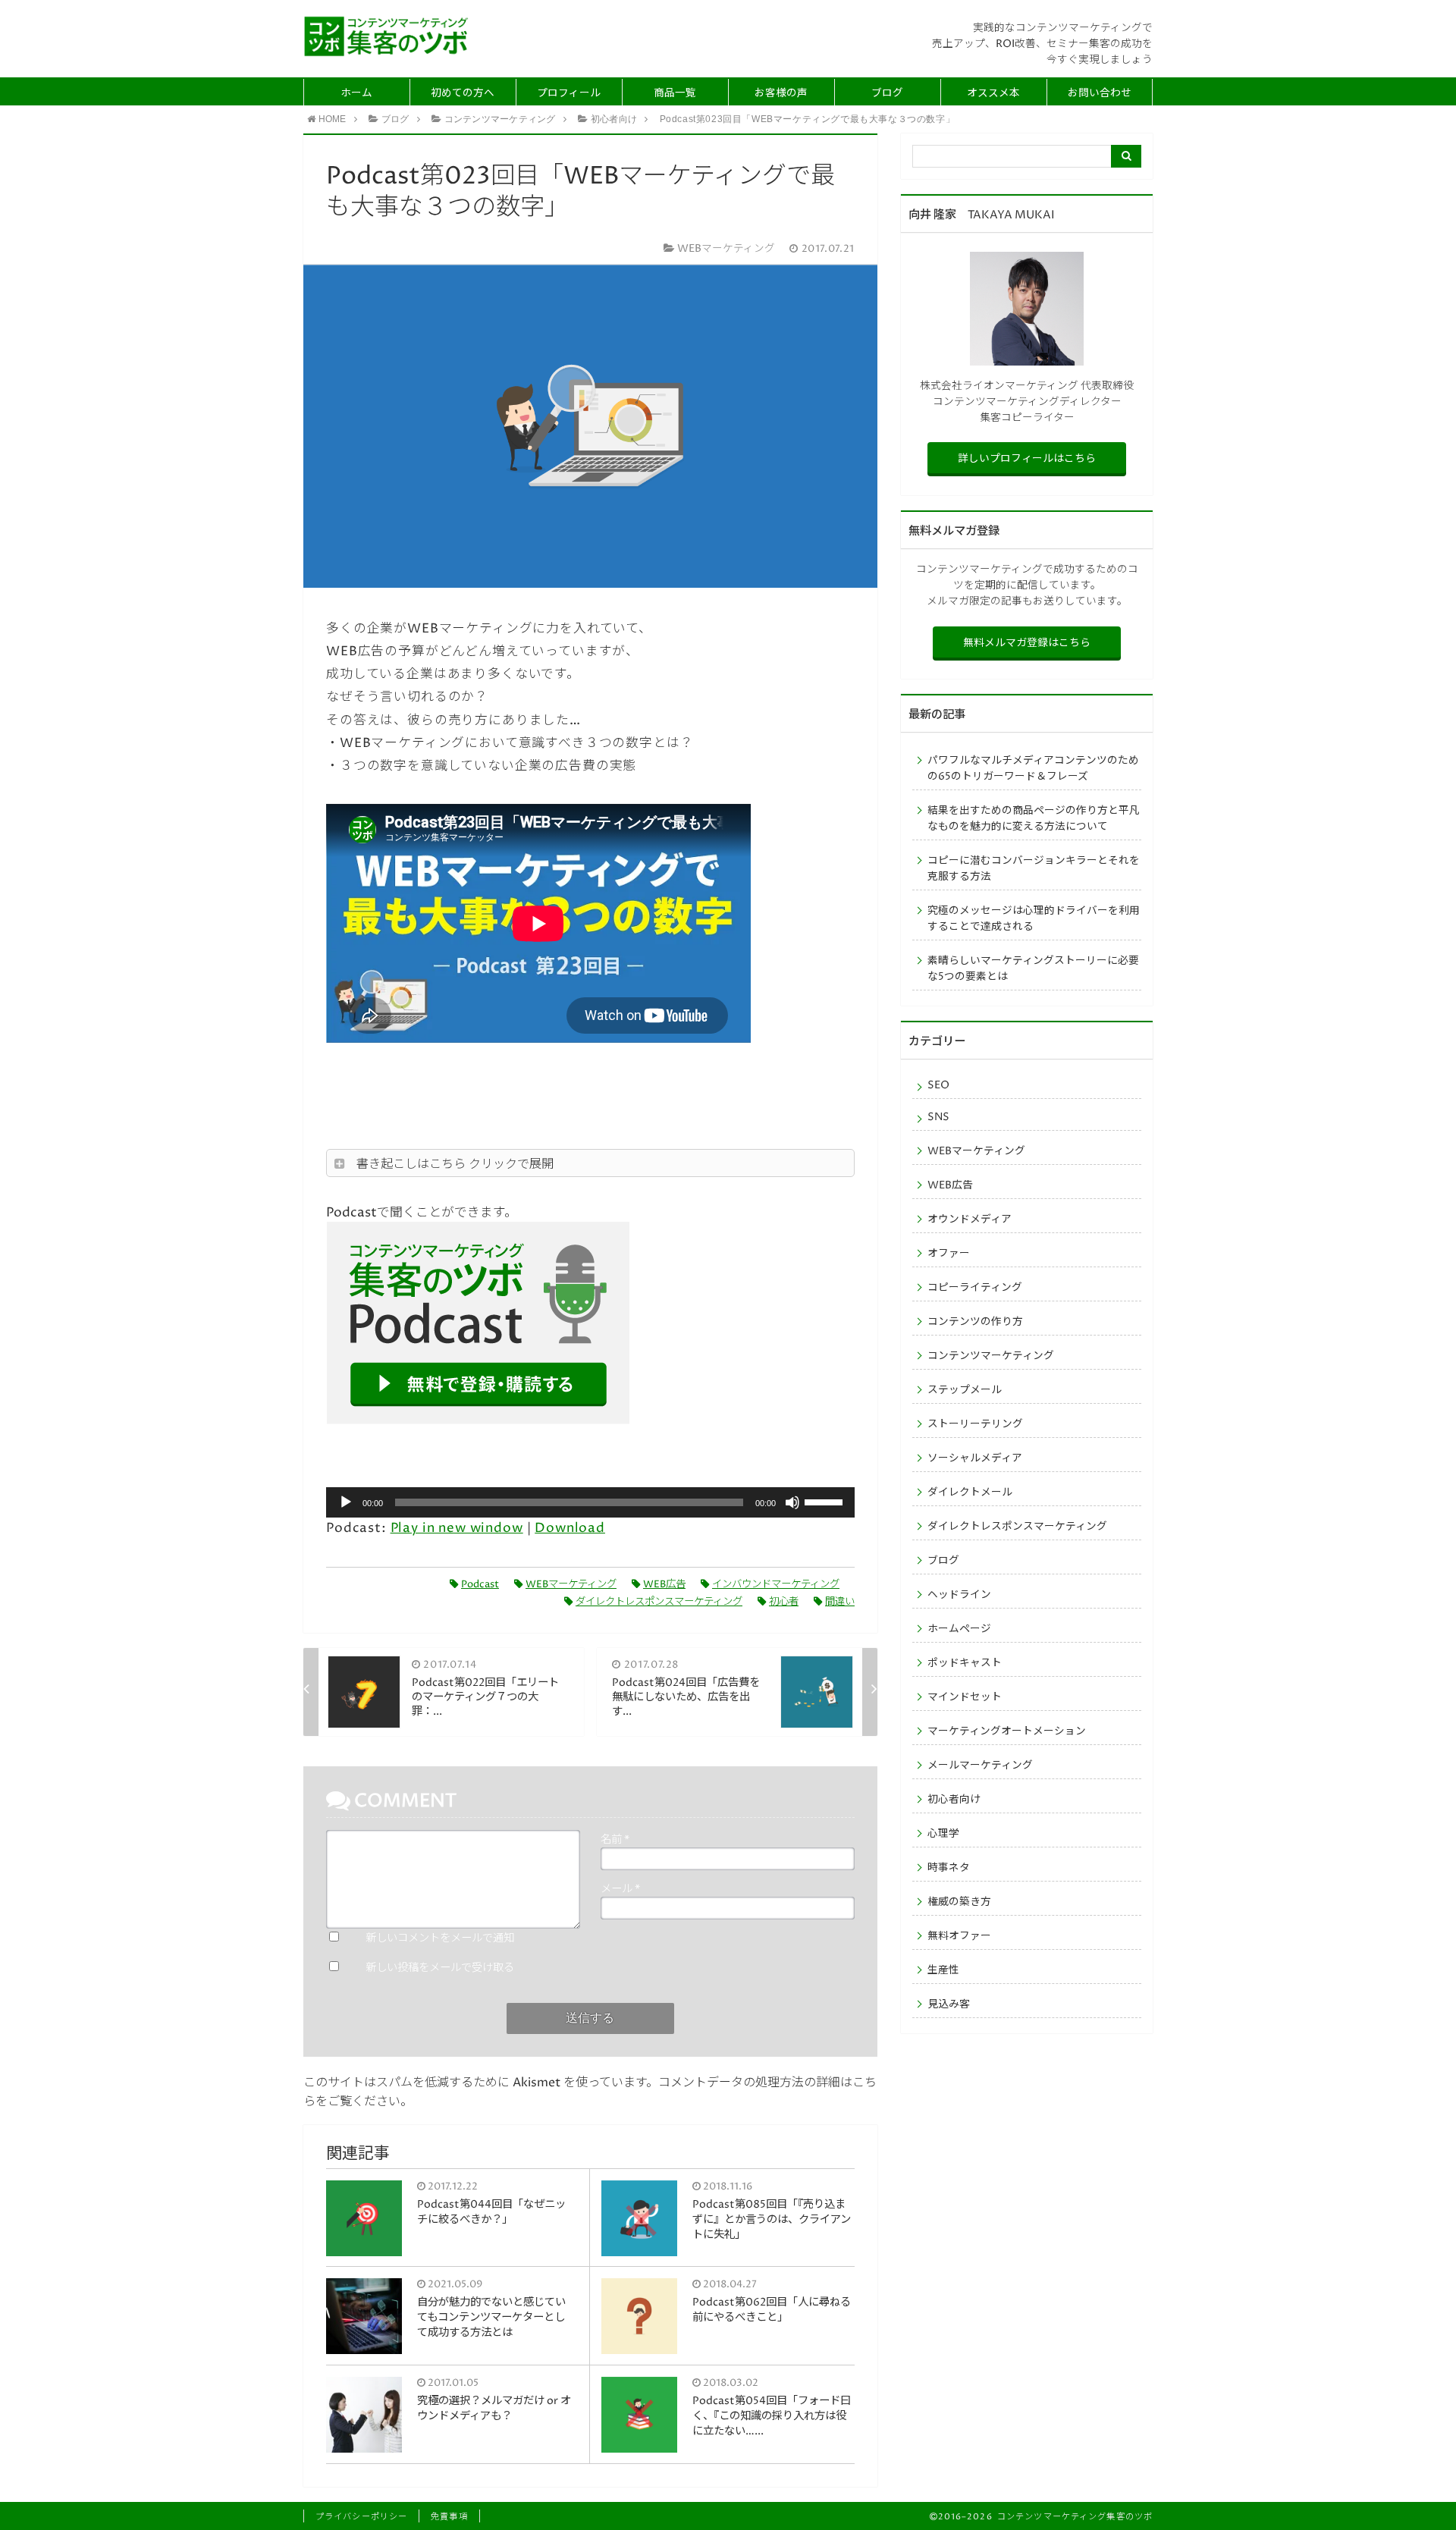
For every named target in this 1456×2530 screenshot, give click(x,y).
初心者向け (954, 1800)
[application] (590, 1502)
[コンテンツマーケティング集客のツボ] (387, 36)
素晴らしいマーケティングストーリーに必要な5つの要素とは (1033, 969)
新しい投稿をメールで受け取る (440, 1968)
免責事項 (449, 2517)
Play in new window (457, 1529)
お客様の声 (781, 93)
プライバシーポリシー (361, 2517)
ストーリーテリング (975, 1424)
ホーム (356, 93)
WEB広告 (664, 1584)
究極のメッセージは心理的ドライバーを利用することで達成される (1034, 919)
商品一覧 (675, 93)
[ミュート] (792, 1502)
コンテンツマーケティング (991, 1356)
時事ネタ (949, 1868)
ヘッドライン (959, 1595)
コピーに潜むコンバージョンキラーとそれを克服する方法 (1034, 869)
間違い (840, 1602)
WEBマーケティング (571, 1584)
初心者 (784, 1602)
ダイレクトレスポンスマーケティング (659, 1602)
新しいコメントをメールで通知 (440, 1938)
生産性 (943, 1970)
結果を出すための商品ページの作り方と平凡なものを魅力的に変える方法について (1034, 819)
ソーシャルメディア (975, 1458)
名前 (615, 1840)
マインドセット (965, 1697)
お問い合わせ (1100, 93)
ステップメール (965, 1390)
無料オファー (959, 1936)
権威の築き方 (959, 1902)
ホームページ (959, 1629)
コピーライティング (975, 1288)
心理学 (943, 1834)
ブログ (887, 93)
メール (620, 1889)
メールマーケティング (980, 1766)
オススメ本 (993, 93)
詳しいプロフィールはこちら (1027, 459)
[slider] (826, 1501)
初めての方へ (463, 93)
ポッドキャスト (965, 1663)
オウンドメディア (970, 1219)
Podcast (480, 1584)
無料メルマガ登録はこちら (1027, 643)
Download (570, 1529)
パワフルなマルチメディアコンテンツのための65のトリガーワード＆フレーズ (1033, 769)
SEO (938, 1085)
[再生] (346, 1502)
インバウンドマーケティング (776, 1584)
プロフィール (569, 93)
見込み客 (949, 2004)
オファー (949, 1254)
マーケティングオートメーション (1007, 1731)
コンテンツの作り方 (975, 1322)
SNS (938, 1117)
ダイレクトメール (970, 1493)
